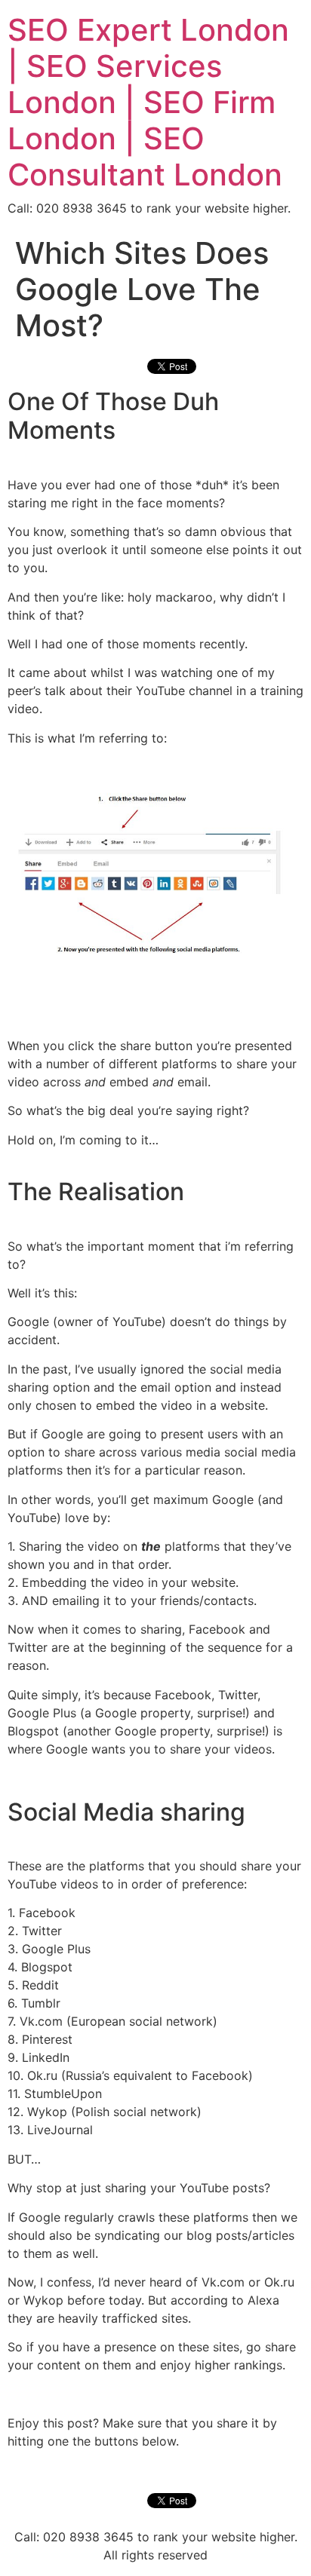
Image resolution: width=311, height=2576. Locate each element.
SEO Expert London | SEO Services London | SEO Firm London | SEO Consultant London (148, 102)
